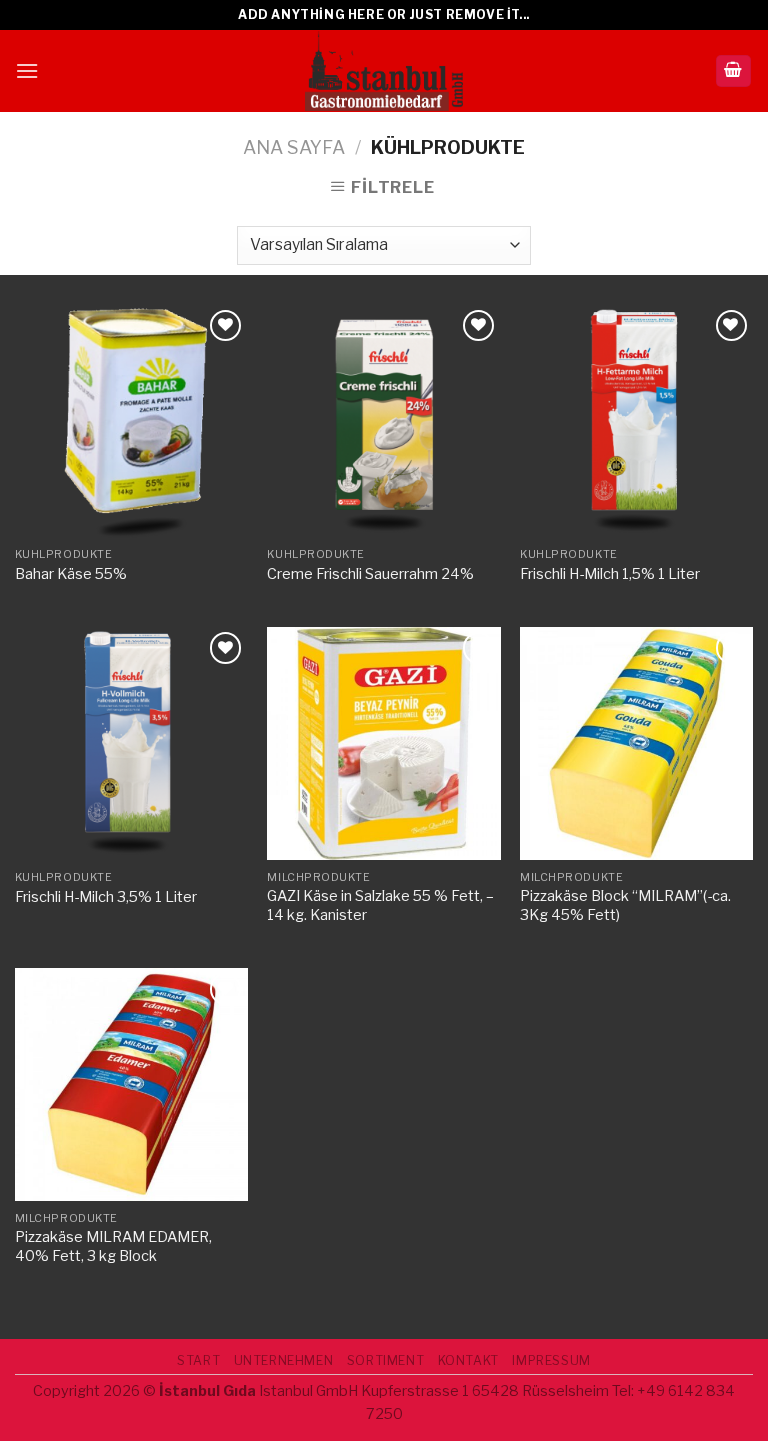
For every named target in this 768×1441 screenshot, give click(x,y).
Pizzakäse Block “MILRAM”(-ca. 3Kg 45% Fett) (625, 905)
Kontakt (468, 1360)
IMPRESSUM (551, 1360)
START (198, 1360)
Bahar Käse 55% (71, 574)
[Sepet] (734, 71)
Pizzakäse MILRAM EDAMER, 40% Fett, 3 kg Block (113, 1246)
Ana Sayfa (294, 147)
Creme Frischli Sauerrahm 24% (370, 574)
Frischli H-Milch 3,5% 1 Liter (106, 897)
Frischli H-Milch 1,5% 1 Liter (610, 574)
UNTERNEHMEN (284, 1360)
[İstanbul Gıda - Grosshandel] (384, 71)
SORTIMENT (386, 1360)
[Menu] (27, 70)
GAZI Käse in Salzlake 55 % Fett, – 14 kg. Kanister (380, 905)
